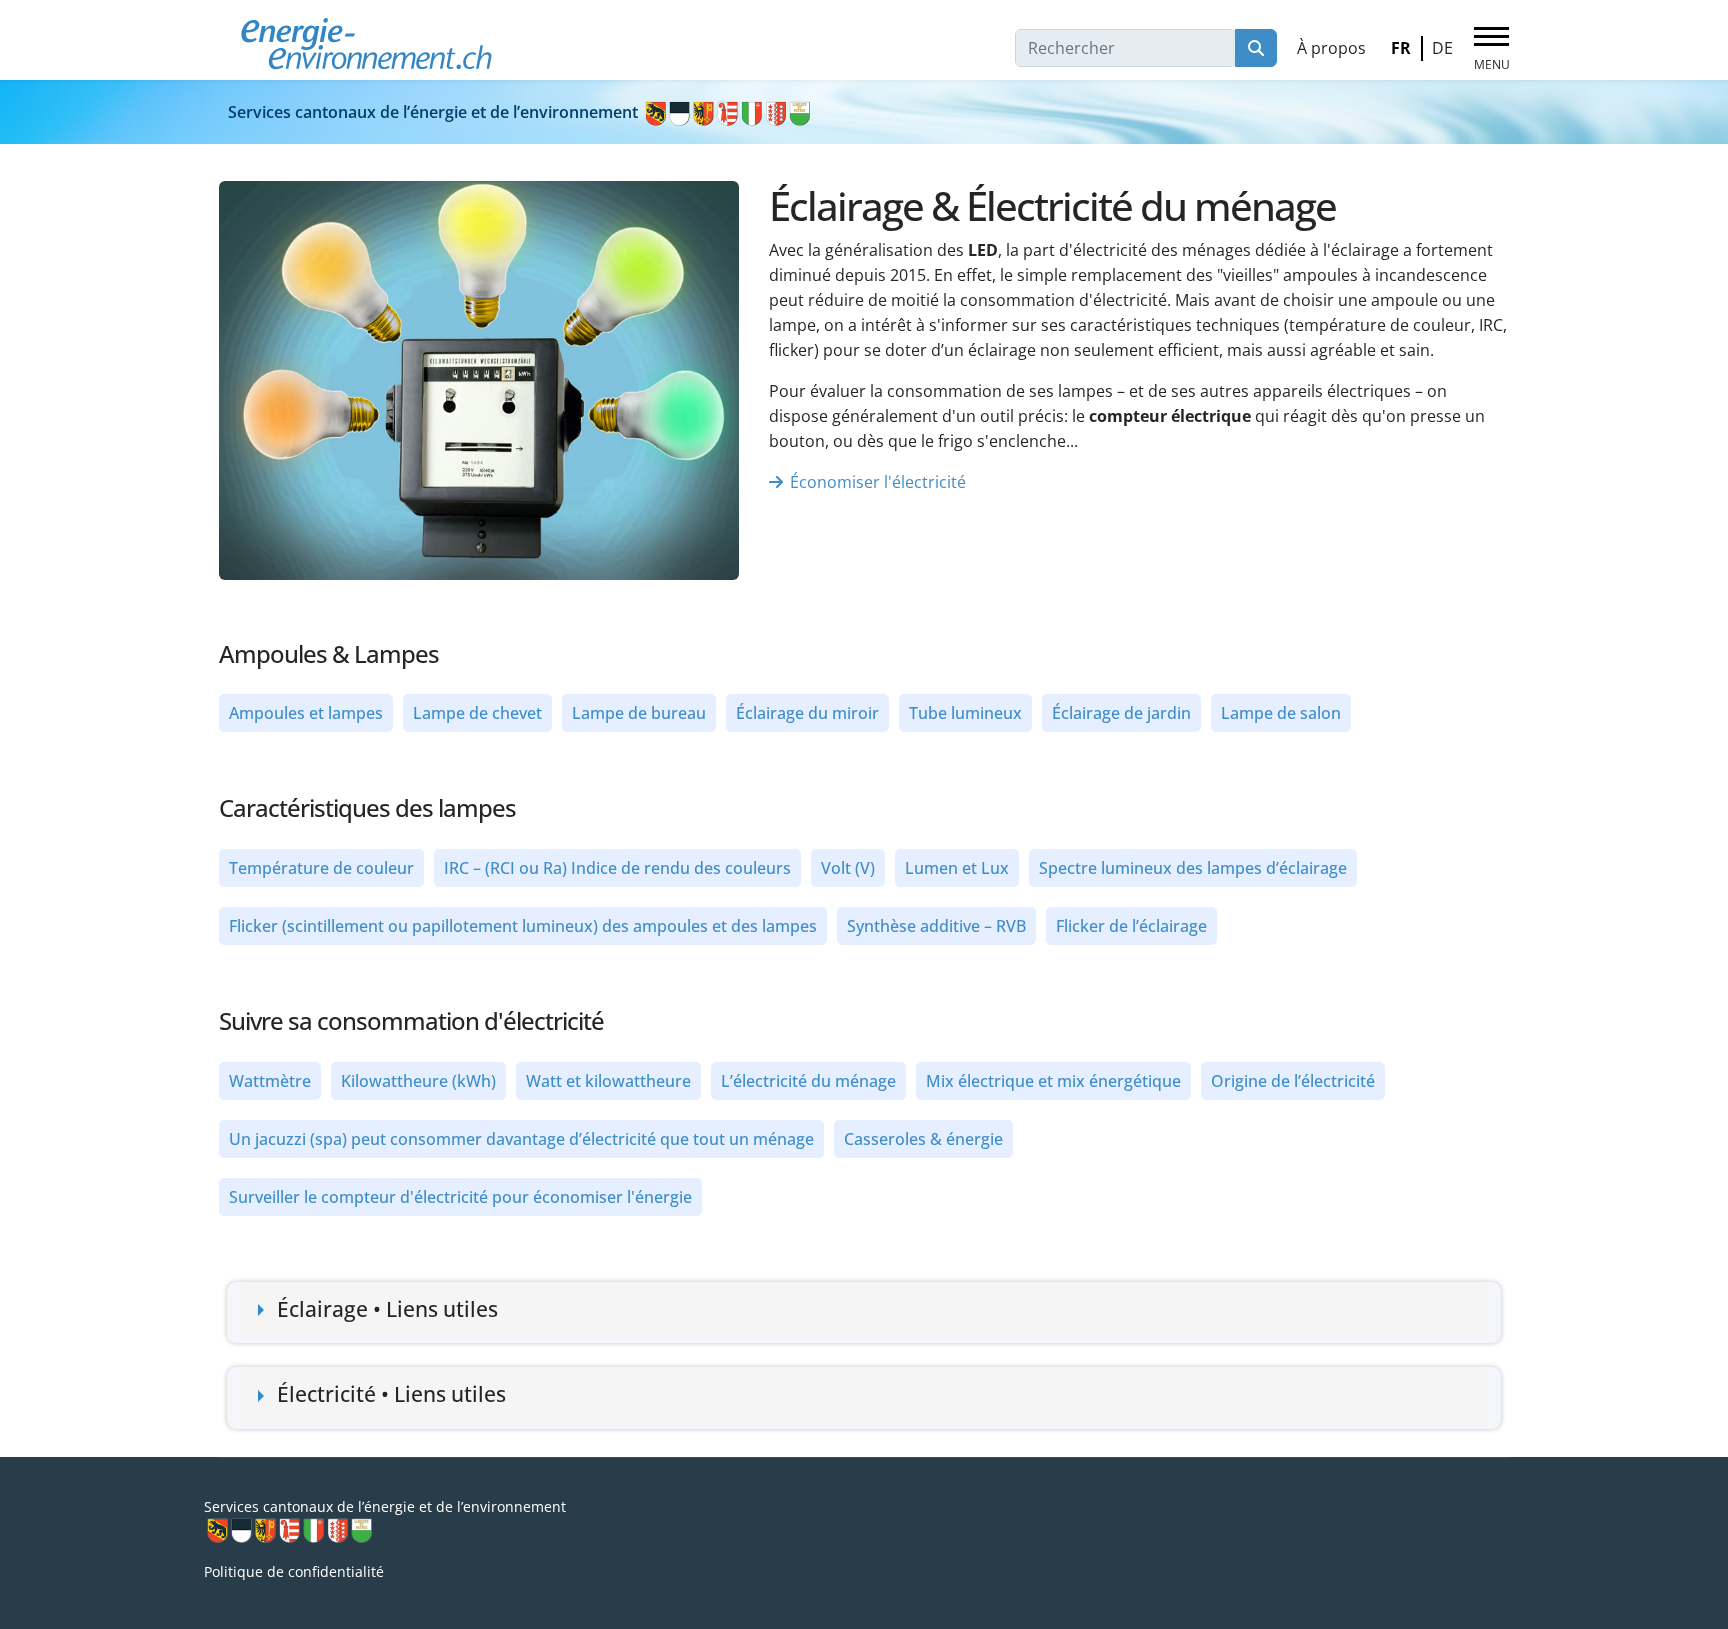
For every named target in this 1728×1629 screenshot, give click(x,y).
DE (1442, 48)
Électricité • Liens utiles (391, 1394)
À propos (1331, 48)
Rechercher (1256, 48)
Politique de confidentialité (294, 1571)
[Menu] (1491, 49)
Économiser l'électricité (878, 482)
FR (1401, 48)
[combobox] (1125, 48)
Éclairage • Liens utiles (387, 1309)
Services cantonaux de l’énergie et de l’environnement (435, 112)
